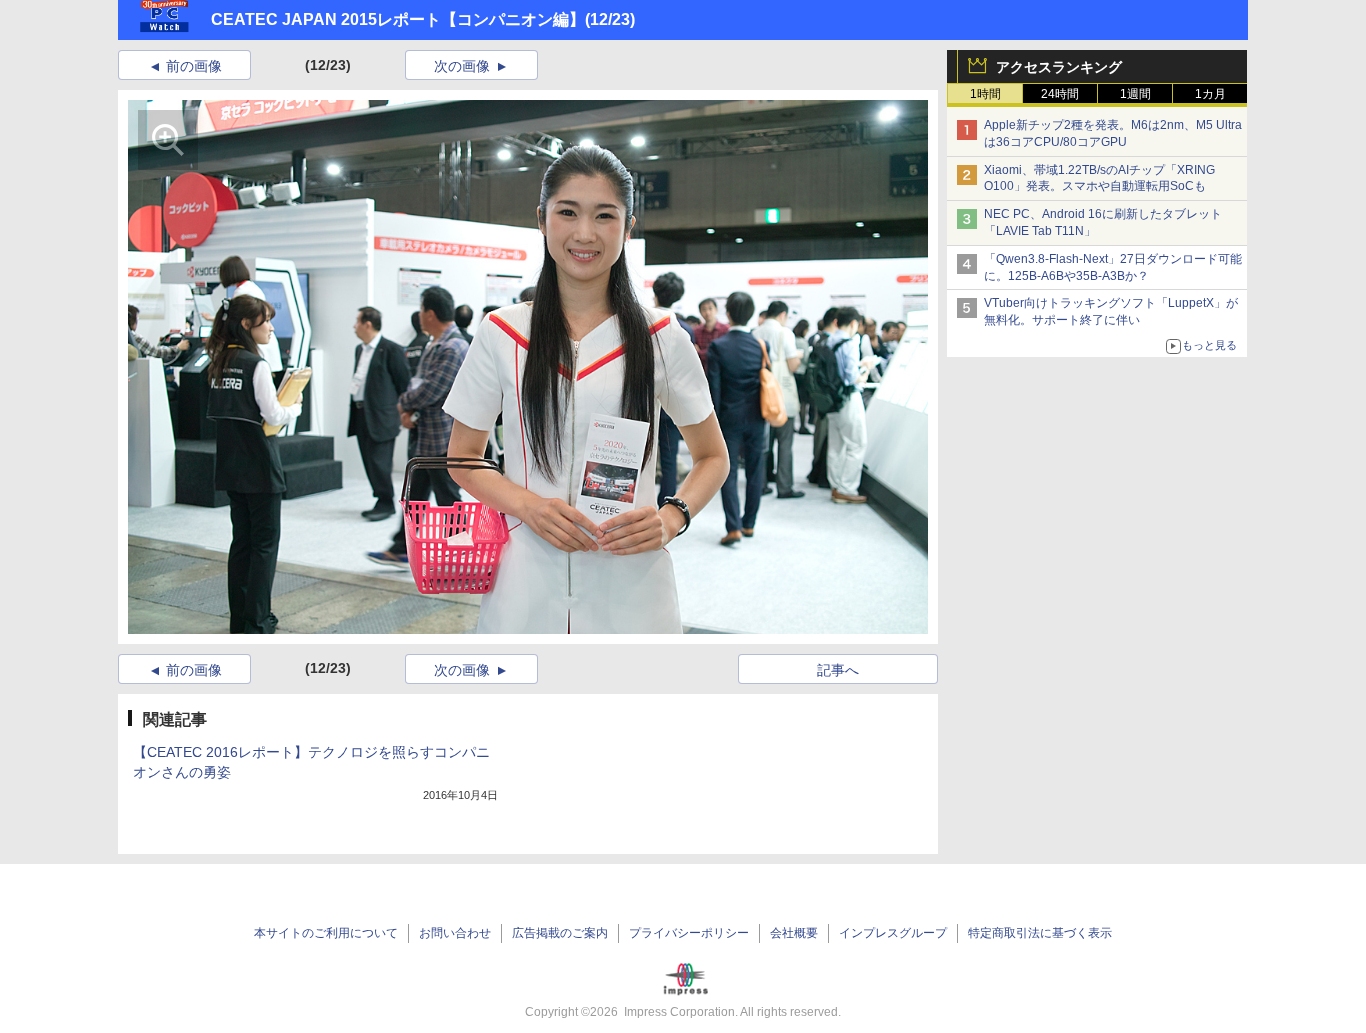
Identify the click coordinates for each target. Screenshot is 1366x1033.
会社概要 (794, 933)
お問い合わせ (455, 933)
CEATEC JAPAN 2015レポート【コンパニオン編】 (398, 19)
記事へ (838, 670)
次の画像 (462, 66)
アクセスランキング (1059, 67)
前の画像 (194, 66)
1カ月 (1210, 94)
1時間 (985, 94)
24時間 (1060, 94)
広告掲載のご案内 (560, 933)
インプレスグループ (893, 933)
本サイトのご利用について (326, 933)
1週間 (1135, 94)
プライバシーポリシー (689, 933)
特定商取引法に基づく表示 (1040, 933)
